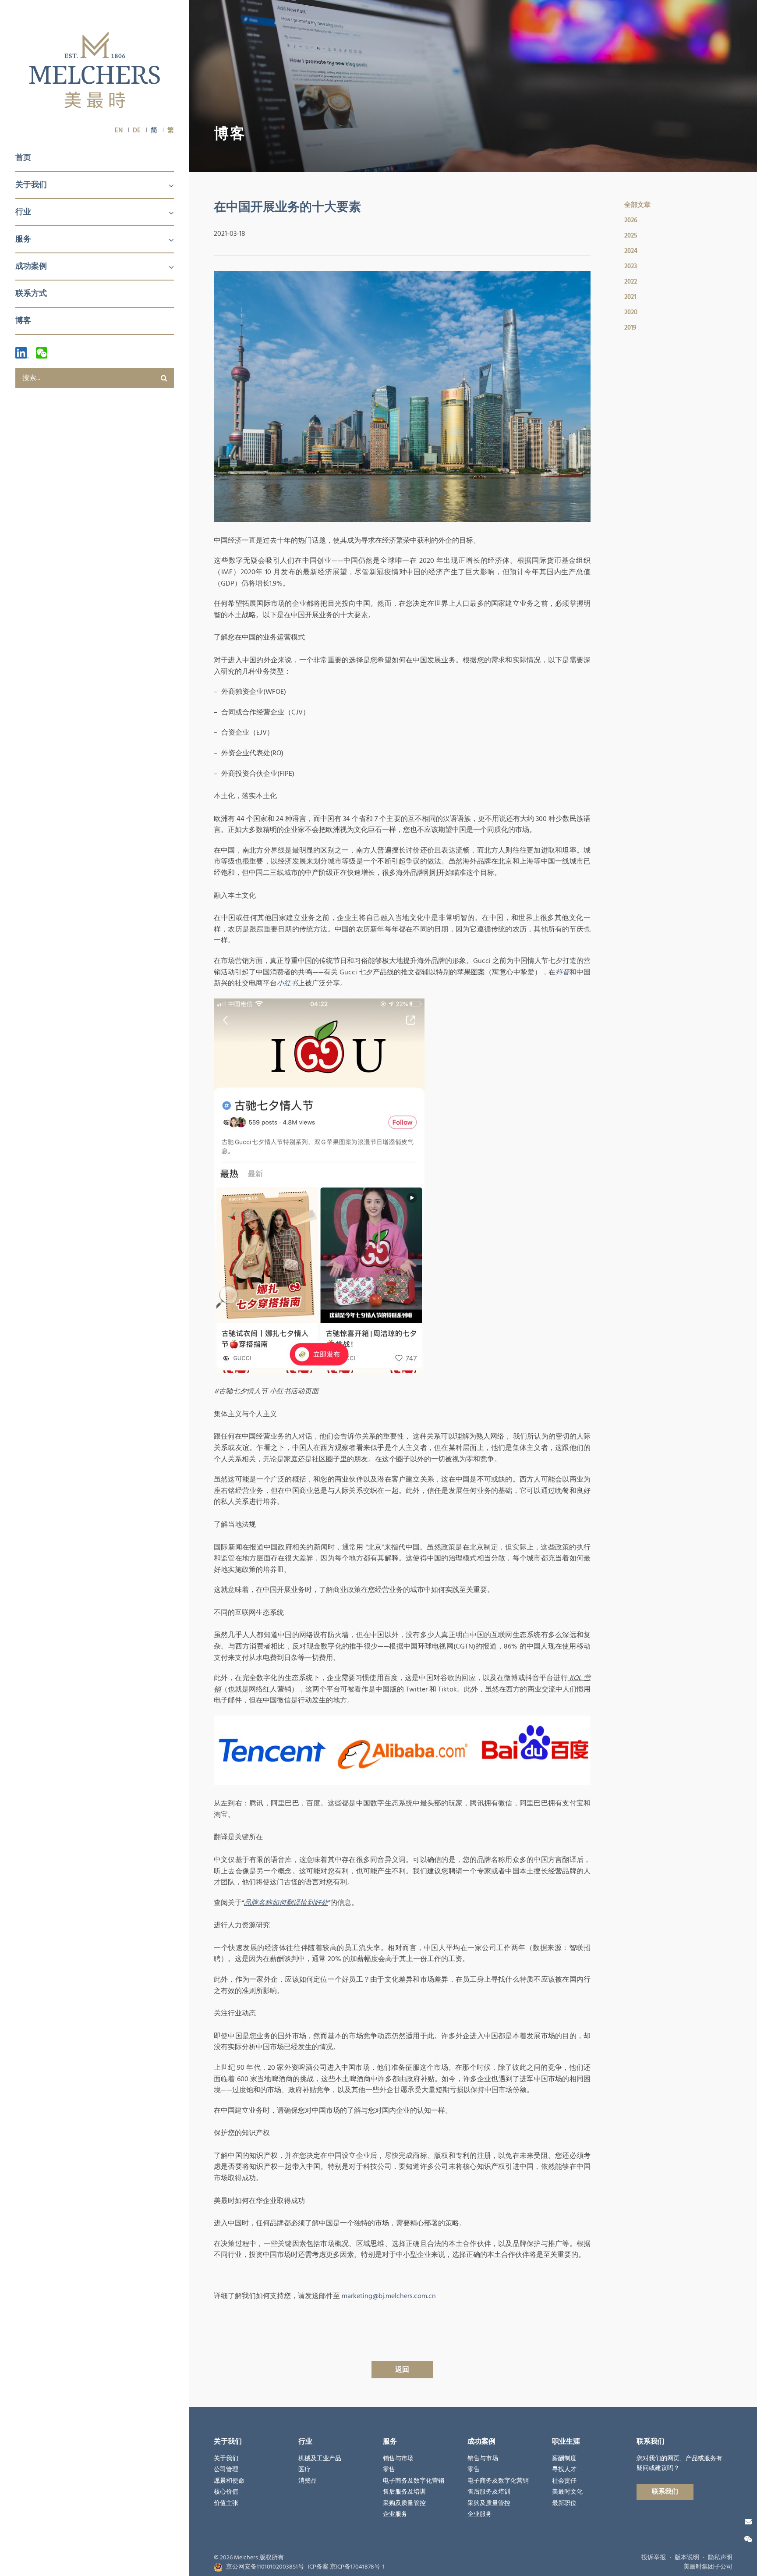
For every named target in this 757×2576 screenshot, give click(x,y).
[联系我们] (748, 2522)
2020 (631, 312)
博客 (23, 321)
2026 (631, 220)
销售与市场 (398, 2459)
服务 (23, 239)
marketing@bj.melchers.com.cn (389, 2296)
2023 (631, 266)
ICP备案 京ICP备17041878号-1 (346, 2567)
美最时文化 (567, 2492)
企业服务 (395, 2514)
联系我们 (665, 2492)
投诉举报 (654, 2558)
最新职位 (564, 2503)
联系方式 (31, 293)
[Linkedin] (22, 353)
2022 (631, 282)
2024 (631, 251)
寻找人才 (564, 2469)
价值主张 (226, 2503)
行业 (23, 212)
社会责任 (564, 2481)
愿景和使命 (229, 2481)
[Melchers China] (95, 71)
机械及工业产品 (320, 2459)
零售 (389, 2469)
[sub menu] (166, 186)
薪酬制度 (564, 2459)
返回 (402, 2370)
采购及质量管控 (404, 2503)
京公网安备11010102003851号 (265, 2567)
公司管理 (226, 2469)
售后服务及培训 (404, 2492)
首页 (23, 158)
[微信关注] (748, 2540)
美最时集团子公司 (708, 2567)
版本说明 (687, 2558)
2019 (630, 328)
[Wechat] (42, 353)
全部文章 (637, 205)
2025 (631, 236)
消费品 (308, 2481)
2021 (630, 297)
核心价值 (226, 2492)
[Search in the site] (164, 378)
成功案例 (31, 266)
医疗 (304, 2469)
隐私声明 (720, 2558)
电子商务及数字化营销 (414, 2481)
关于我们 (31, 185)
